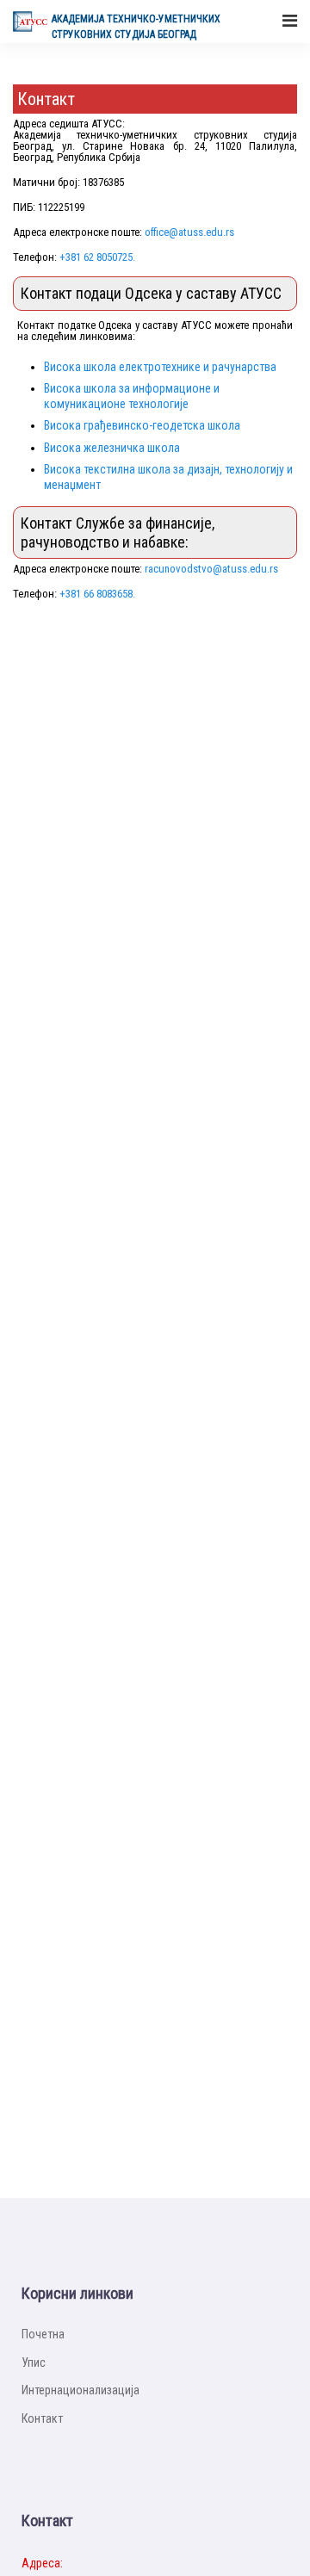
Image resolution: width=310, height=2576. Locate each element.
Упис (34, 2362)
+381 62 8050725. (97, 257)
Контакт (42, 2418)
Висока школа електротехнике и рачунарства (160, 367)
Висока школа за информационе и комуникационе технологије (132, 396)
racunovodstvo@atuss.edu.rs (211, 569)
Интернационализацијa (81, 2390)
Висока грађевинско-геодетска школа (142, 425)
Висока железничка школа (112, 448)
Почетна (43, 2334)
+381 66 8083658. (97, 594)
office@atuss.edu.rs (189, 232)
